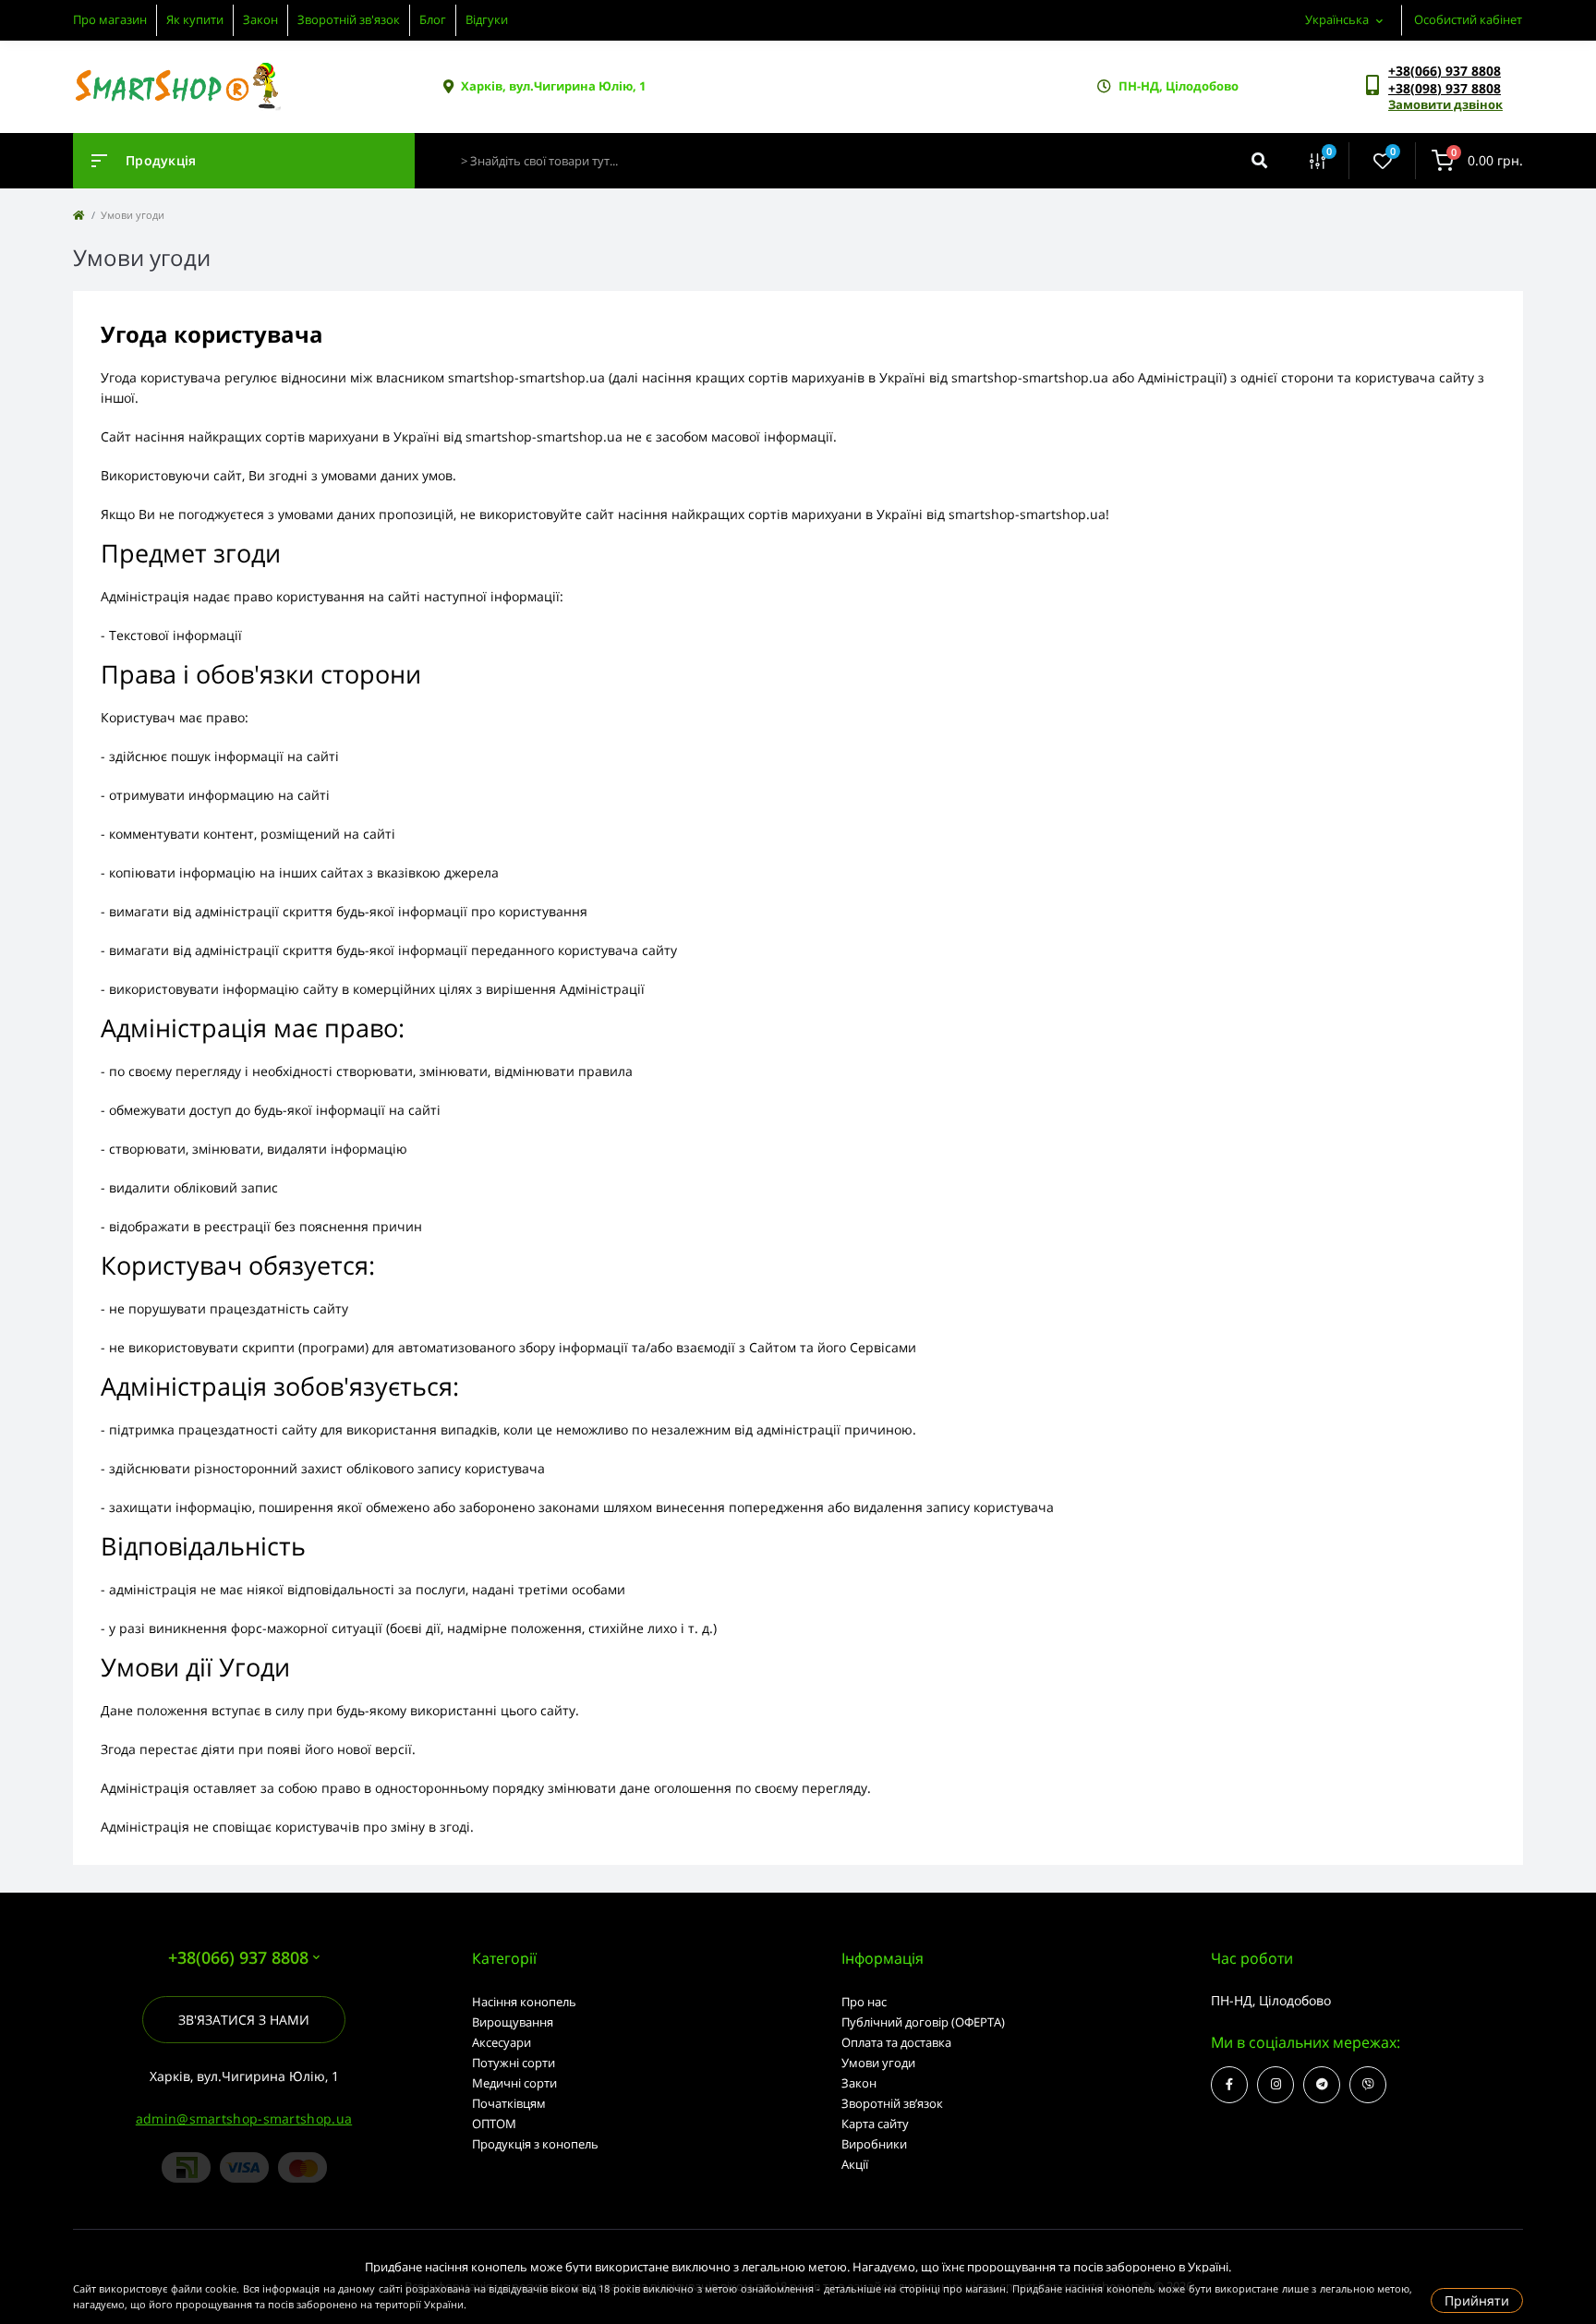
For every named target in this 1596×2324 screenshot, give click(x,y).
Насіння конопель (524, 2002)
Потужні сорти (514, 2063)
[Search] (1259, 161)
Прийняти (1477, 2300)
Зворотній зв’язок (892, 2103)
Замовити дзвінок (1445, 104)
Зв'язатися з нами (244, 2020)
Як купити (195, 19)
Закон (260, 19)
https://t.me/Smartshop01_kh (1322, 2085)
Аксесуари (502, 2042)
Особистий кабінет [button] (1468, 19)
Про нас (864, 2002)
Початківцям (509, 2103)
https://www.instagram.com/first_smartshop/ (1276, 2085)
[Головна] (79, 215)
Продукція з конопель (535, 2144)
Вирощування (513, 2022)
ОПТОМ (494, 2124)
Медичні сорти (514, 2083)
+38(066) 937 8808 (1445, 71)
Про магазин (110, 19)
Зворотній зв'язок (349, 19)
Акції (855, 2164)
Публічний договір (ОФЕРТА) (923, 2022)
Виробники (874, 2144)
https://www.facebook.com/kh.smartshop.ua (1229, 2085)
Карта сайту (875, 2124)
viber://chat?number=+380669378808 (1368, 2085)
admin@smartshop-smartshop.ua (244, 2118)
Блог (433, 19)
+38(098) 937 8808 (1445, 88)
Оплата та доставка (896, 2042)
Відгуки (487, 19)
